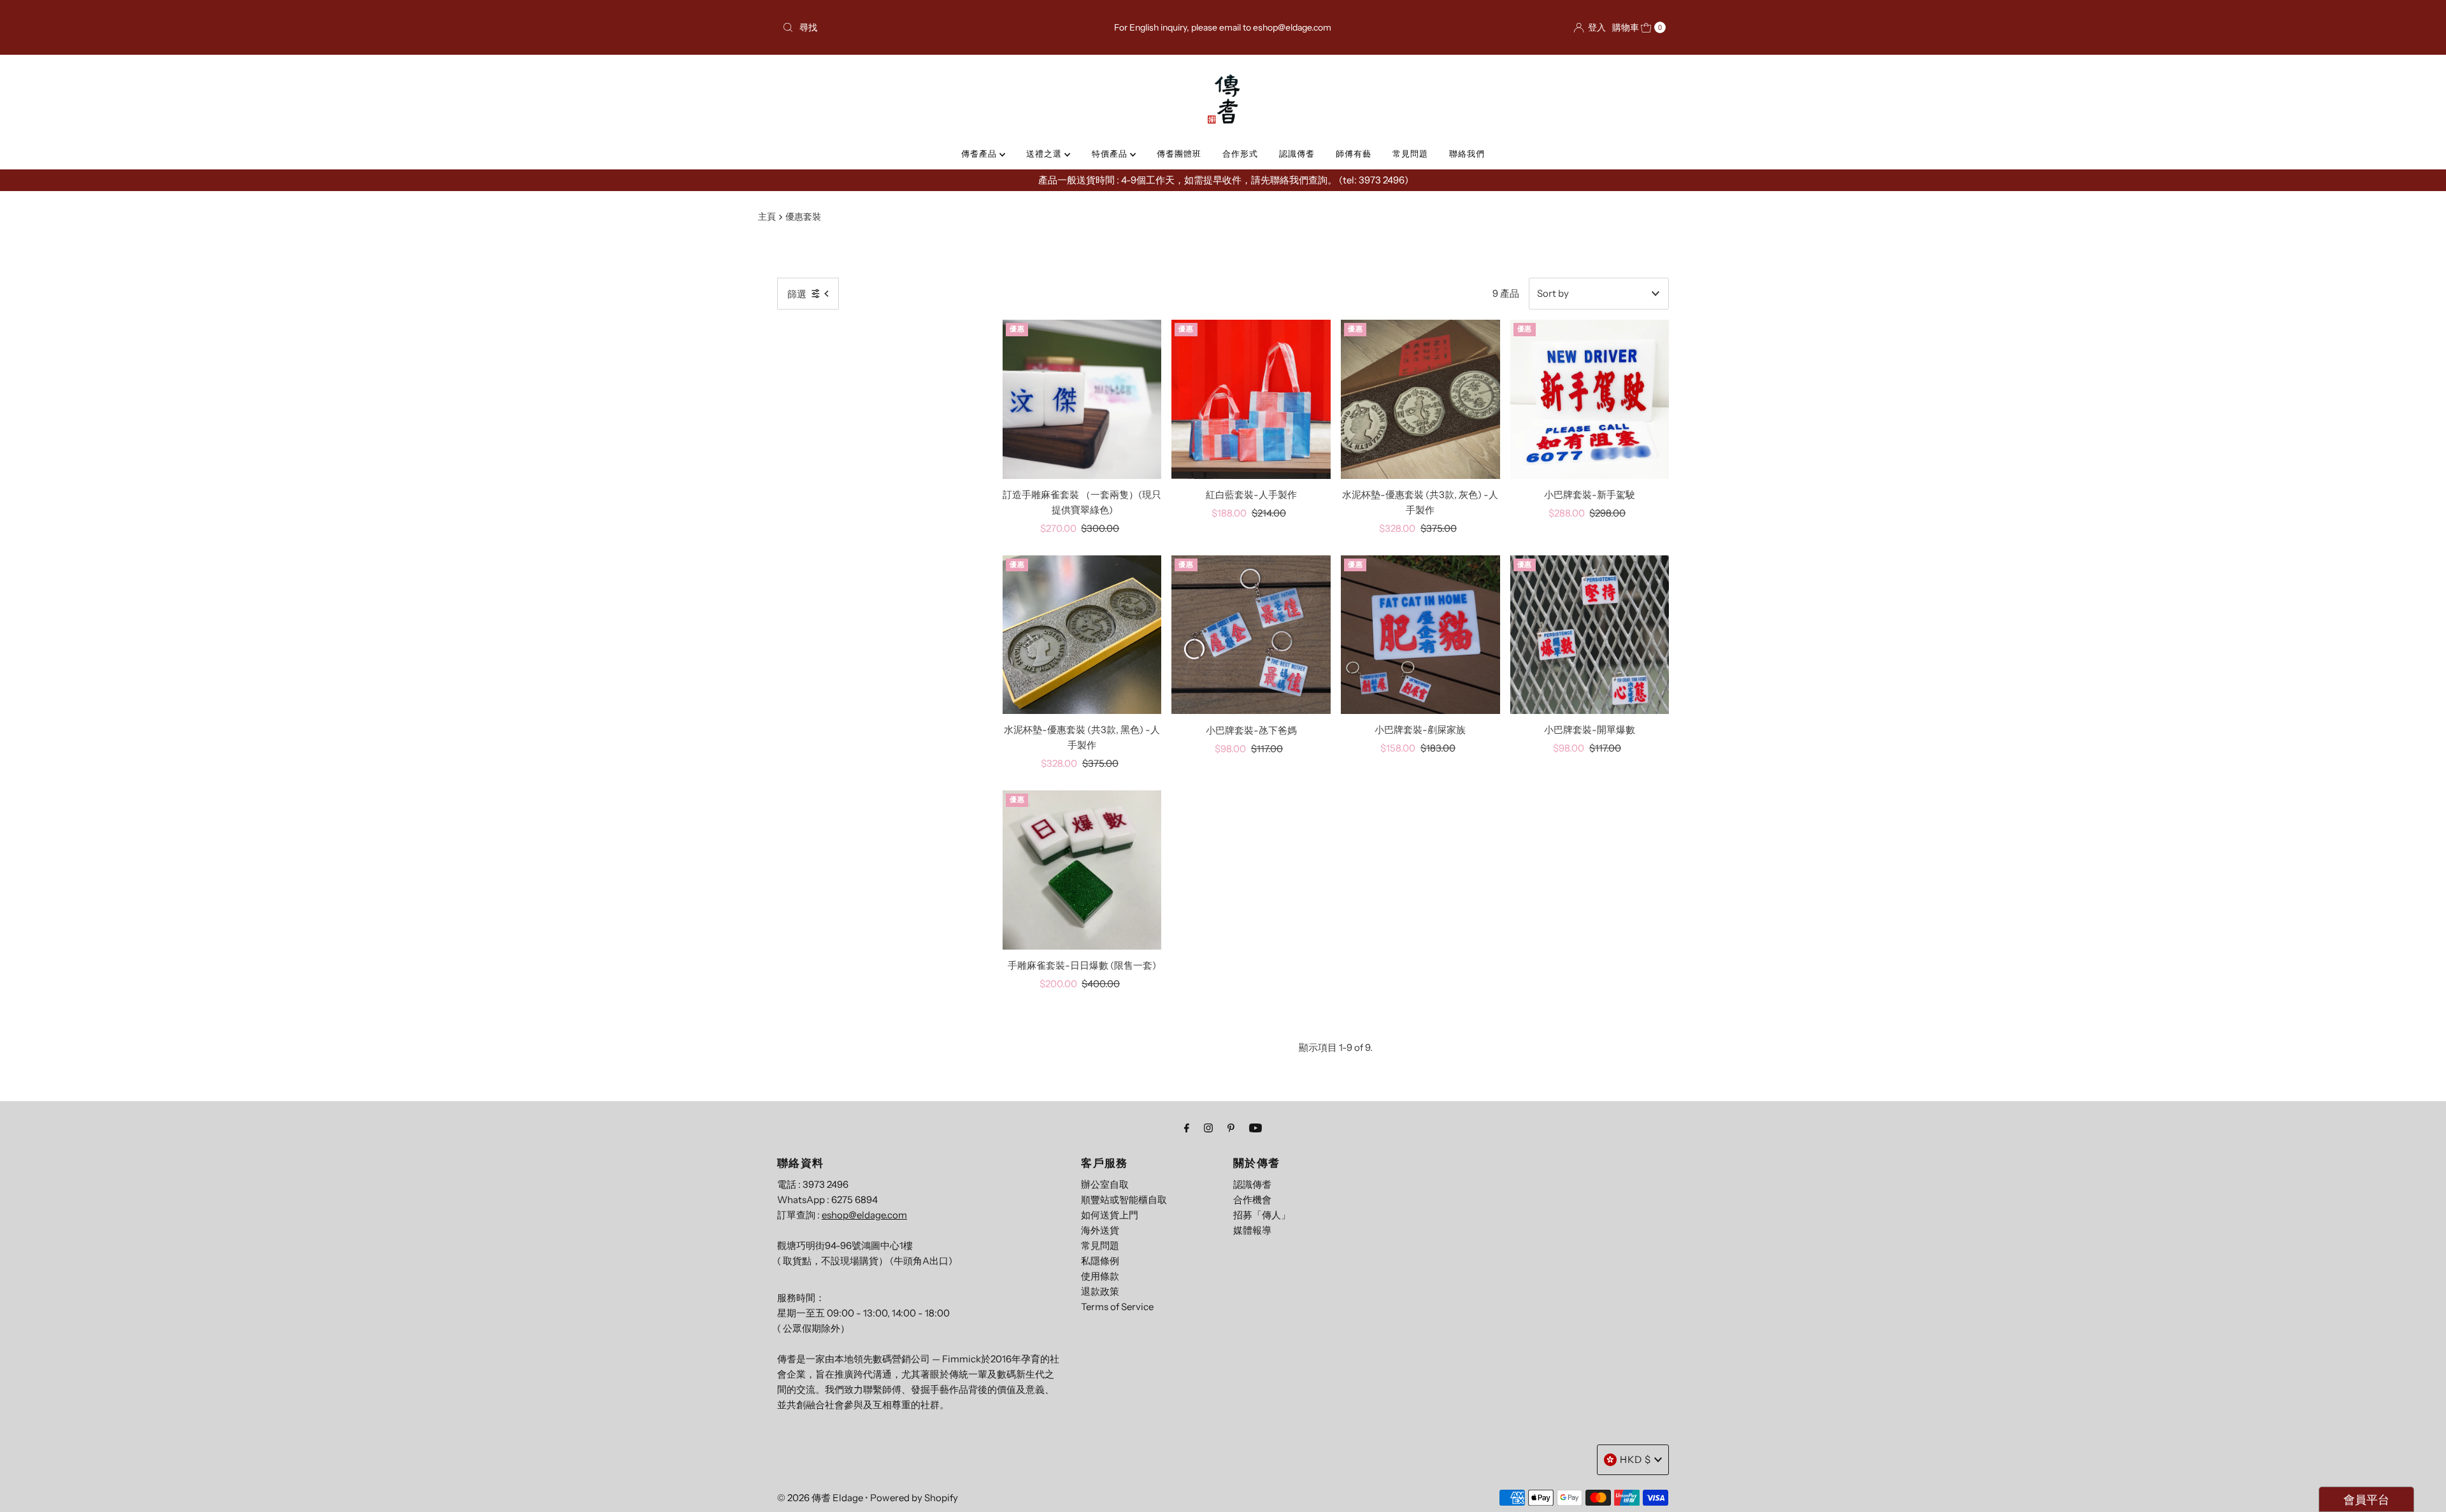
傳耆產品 (980, 153)
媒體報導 (1252, 1230)
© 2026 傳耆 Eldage (820, 1498)
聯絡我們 (1467, 153)
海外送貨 (1100, 1230)
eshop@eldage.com (864, 1215)
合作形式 (1240, 153)
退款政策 (1100, 1291)
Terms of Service (1117, 1307)
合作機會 (1252, 1200)
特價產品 (1111, 153)
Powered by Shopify (914, 1498)
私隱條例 (1100, 1261)
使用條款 (1100, 1276)
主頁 (767, 217)
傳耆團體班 (1179, 153)
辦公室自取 (1105, 1184)
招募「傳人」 (1262, 1215)
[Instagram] (1208, 1128)
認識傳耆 (1297, 153)
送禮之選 (1045, 153)
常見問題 (1410, 153)
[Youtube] (1255, 1128)
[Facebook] (1187, 1128)
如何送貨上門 (1110, 1215)
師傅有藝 (1354, 153)
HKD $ (1635, 1459)
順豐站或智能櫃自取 (1124, 1200)
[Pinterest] (1231, 1128)
